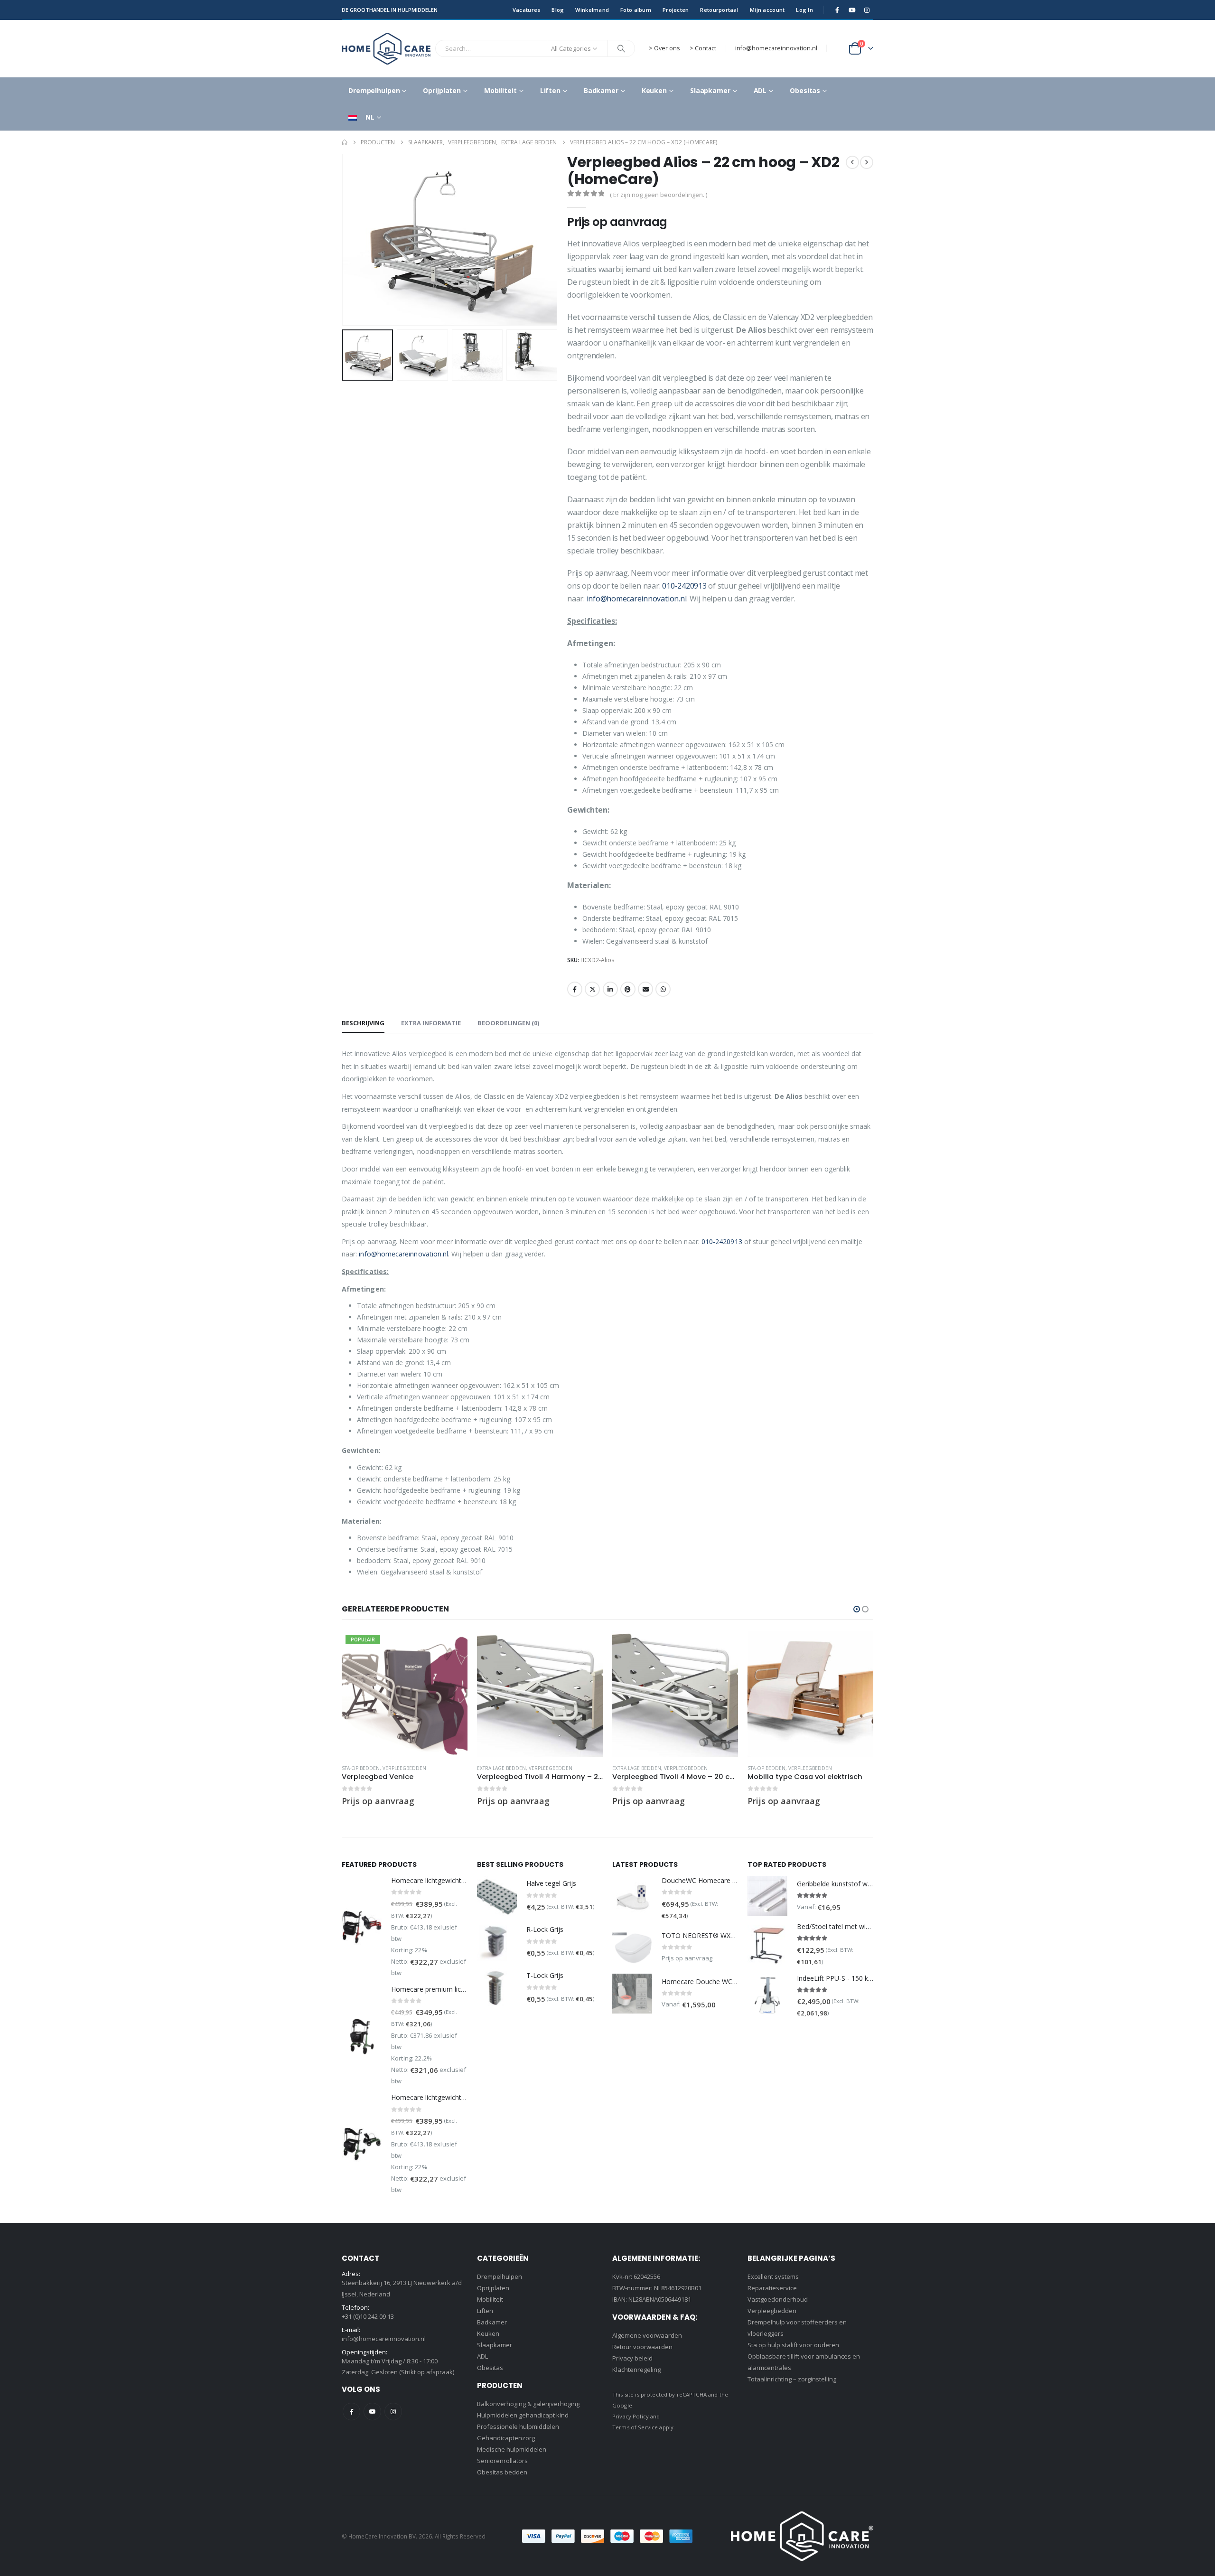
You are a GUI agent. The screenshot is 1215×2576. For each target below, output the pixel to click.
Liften (550, 90)
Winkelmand (592, 10)
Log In (804, 10)
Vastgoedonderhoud (778, 2299)
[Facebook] (837, 10)
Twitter (592, 989)
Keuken (654, 90)
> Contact (703, 48)
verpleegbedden (404, 1768)
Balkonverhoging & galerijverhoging (528, 2404)
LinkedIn (610, 989)
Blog (558, 10)
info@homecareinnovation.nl (776, 48)
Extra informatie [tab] (431, 1023)
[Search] (621, 48)
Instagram (393, 2412)
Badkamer (601, 90)
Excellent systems (773, 2276)
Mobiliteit (500, 90)
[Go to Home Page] (345, 142)
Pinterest (628, 989)
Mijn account (767, 10)
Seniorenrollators (502, 2461)
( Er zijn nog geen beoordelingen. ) (659, 195)
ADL (760, 90)
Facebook (575, 989)
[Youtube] (852, 10)
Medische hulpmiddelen (512, 2449)
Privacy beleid (632, 2358)
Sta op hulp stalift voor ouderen (793, 2345)
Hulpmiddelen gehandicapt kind (523, 2415)
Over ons (667, 48)
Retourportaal (719, 10)
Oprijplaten (442, 90)
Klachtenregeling (636, 2370)
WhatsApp (663, 989)
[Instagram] (867, 10)
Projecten (676, 10)
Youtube (372, 2412)
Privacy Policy (631, 2416)
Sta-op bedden (361, 1768)
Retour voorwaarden (642, 2347)
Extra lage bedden (501, 1768)
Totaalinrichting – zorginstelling (792, 2379)
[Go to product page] (540, 1694)
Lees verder (452, 1647)
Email (645, 989)
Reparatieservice (772, 2288)
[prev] (852, 162)
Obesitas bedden (502, 2472)
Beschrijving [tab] (363, 1023)
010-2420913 (684, 586)
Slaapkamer (710, 90)
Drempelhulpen (374, 90)
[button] (344, 240)
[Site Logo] (386, 49)
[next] (867, 162)
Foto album (636, 10)
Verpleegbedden (772, 2311)
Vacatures (526, 10)
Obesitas (805, 90)
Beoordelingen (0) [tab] (508, 1023)
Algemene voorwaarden (647, 2335)
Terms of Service (635, 2427)
